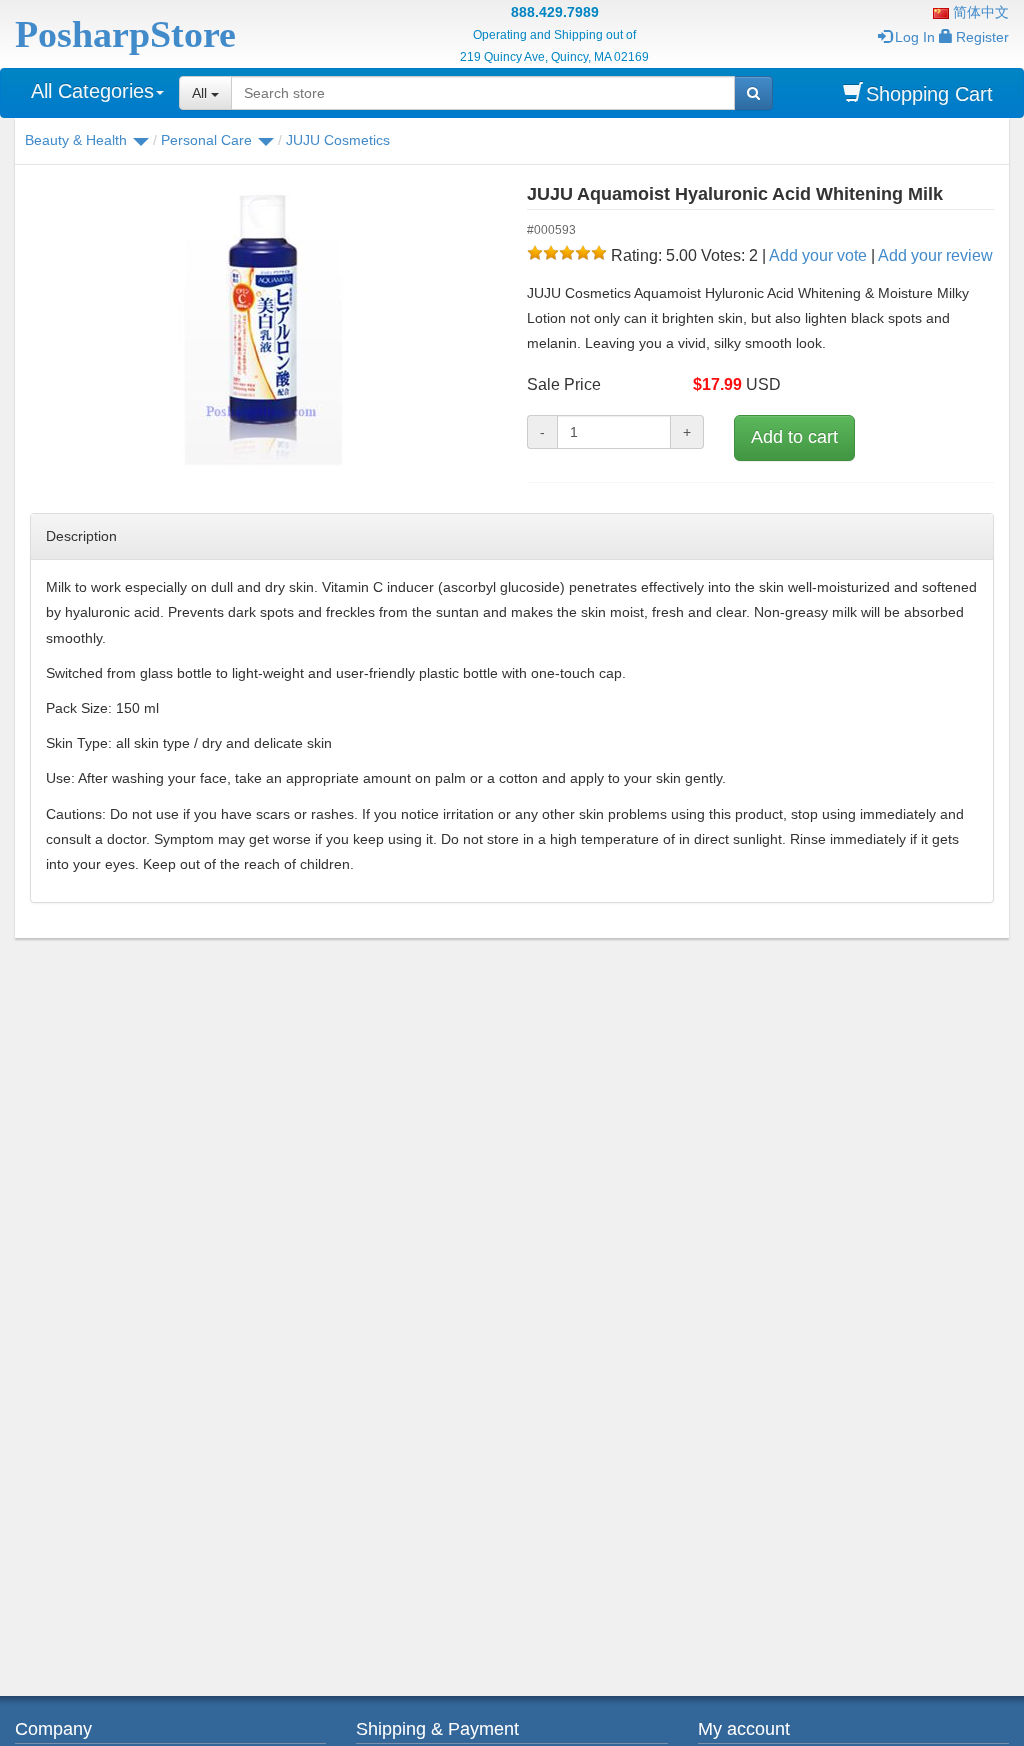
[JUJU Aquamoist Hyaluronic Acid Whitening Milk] (263, 330)
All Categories (92, 91)
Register (982, 37)
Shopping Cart (929, 94)
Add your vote (818, 255)
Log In (915, 37)
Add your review (935, 255)
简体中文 (979, 12)
